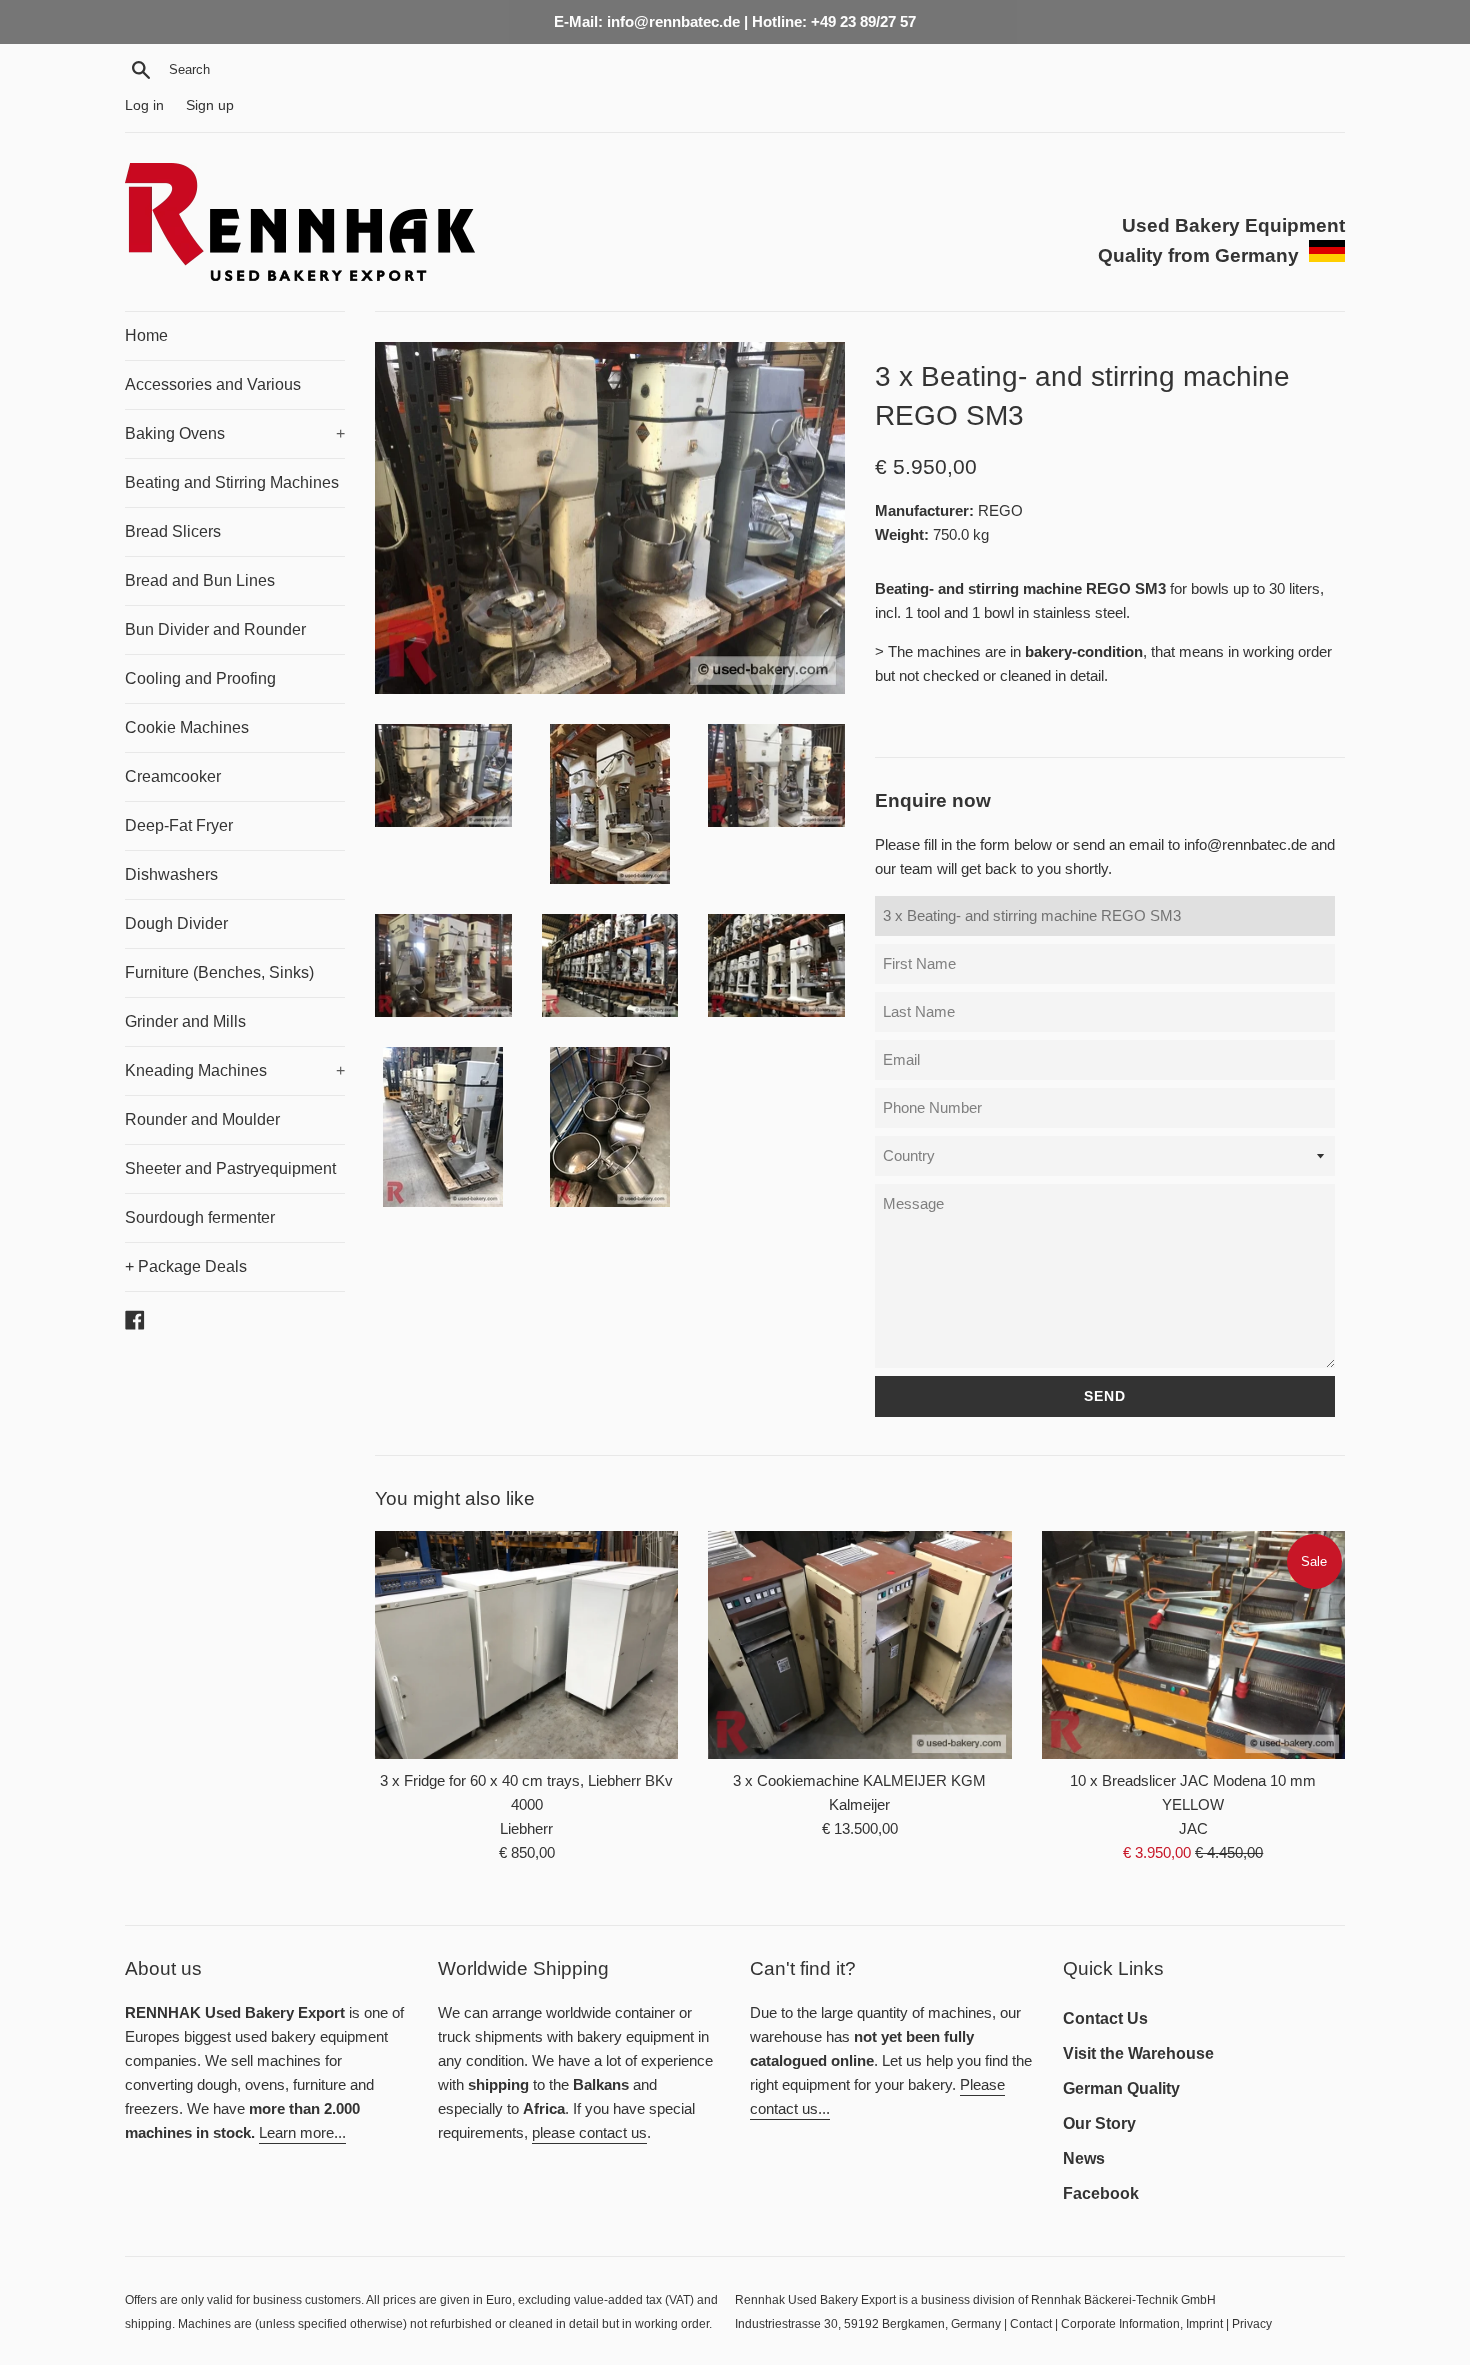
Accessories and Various (213, 384)
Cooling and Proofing (200, 678)
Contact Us (1105, 2018)
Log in (144, 105)
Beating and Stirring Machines (232, 482)
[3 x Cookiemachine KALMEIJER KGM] (859, 1644)
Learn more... (302, 2132)
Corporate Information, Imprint (1142, 2324)
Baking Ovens (235, 433)
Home (146, 335)
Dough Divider (176, 923)
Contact (1031, 2324)
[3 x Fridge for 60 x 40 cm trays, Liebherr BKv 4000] (526, 1644)
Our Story (1099, 2123)
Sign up (210, 105)
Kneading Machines (235, 1070)
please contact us (589, 2132)
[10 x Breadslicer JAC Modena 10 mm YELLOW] (1193, 1644)
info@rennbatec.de (1245, 844)
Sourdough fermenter (200, 1217)
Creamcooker (173, 776)
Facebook (1101, 2193)
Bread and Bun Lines (200, 580)
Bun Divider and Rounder (215, 629)
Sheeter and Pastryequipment (230, 1168)
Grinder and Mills (185, 1021)
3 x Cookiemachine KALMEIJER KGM (859, 1780)
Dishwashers (171, 874)
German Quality (1121, 2088)
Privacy (1252, 2324)
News (1084, 2158)
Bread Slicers (173, 531)
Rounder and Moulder (202, 1119)
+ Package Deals (186, 1266)
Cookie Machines (187, 727)
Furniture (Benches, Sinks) (219, 972)
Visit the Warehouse (1138, 2053)
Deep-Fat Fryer (179, 825)
